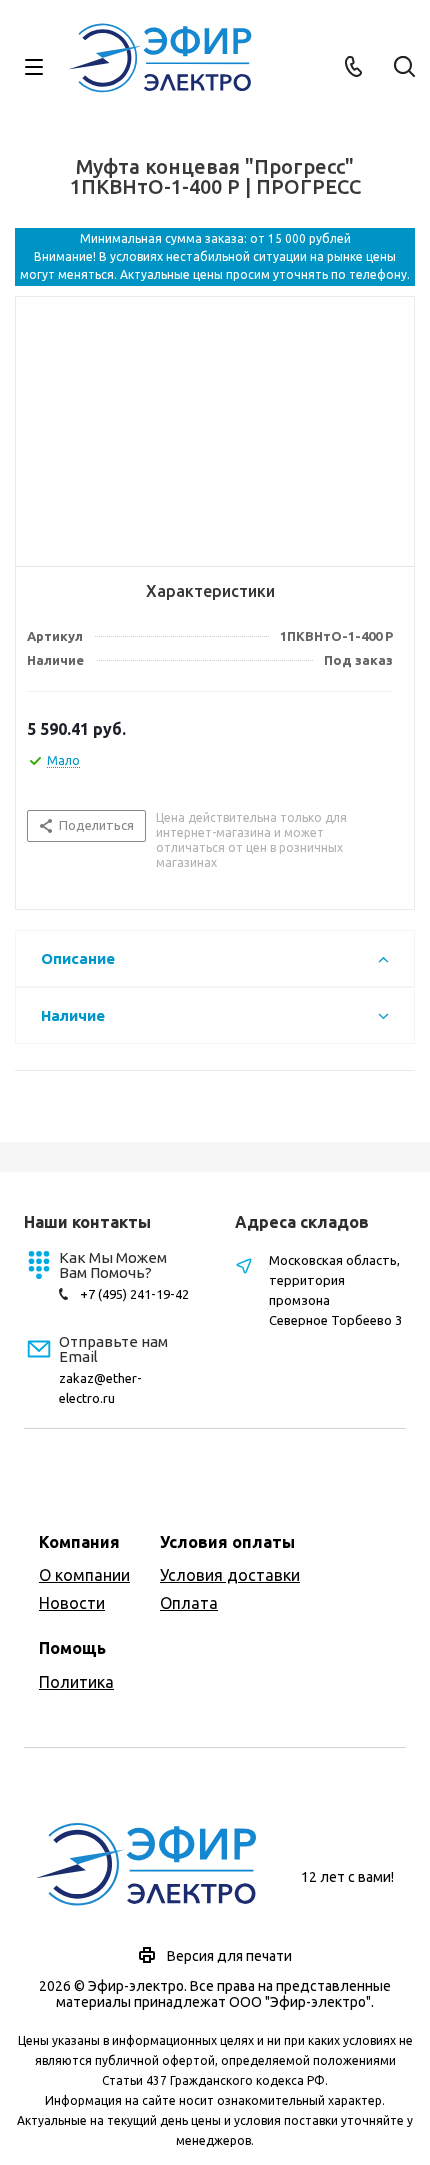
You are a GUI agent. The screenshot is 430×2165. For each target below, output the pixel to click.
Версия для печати (229, 1956)
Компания (79, 1542)
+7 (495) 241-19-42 (134, 1294)
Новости (72, 1603)
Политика (76, 1682)
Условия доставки (230, 1575)
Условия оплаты (227, 1542)
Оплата (189, 1603)
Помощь (72, 1648)
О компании (84, 1575)
